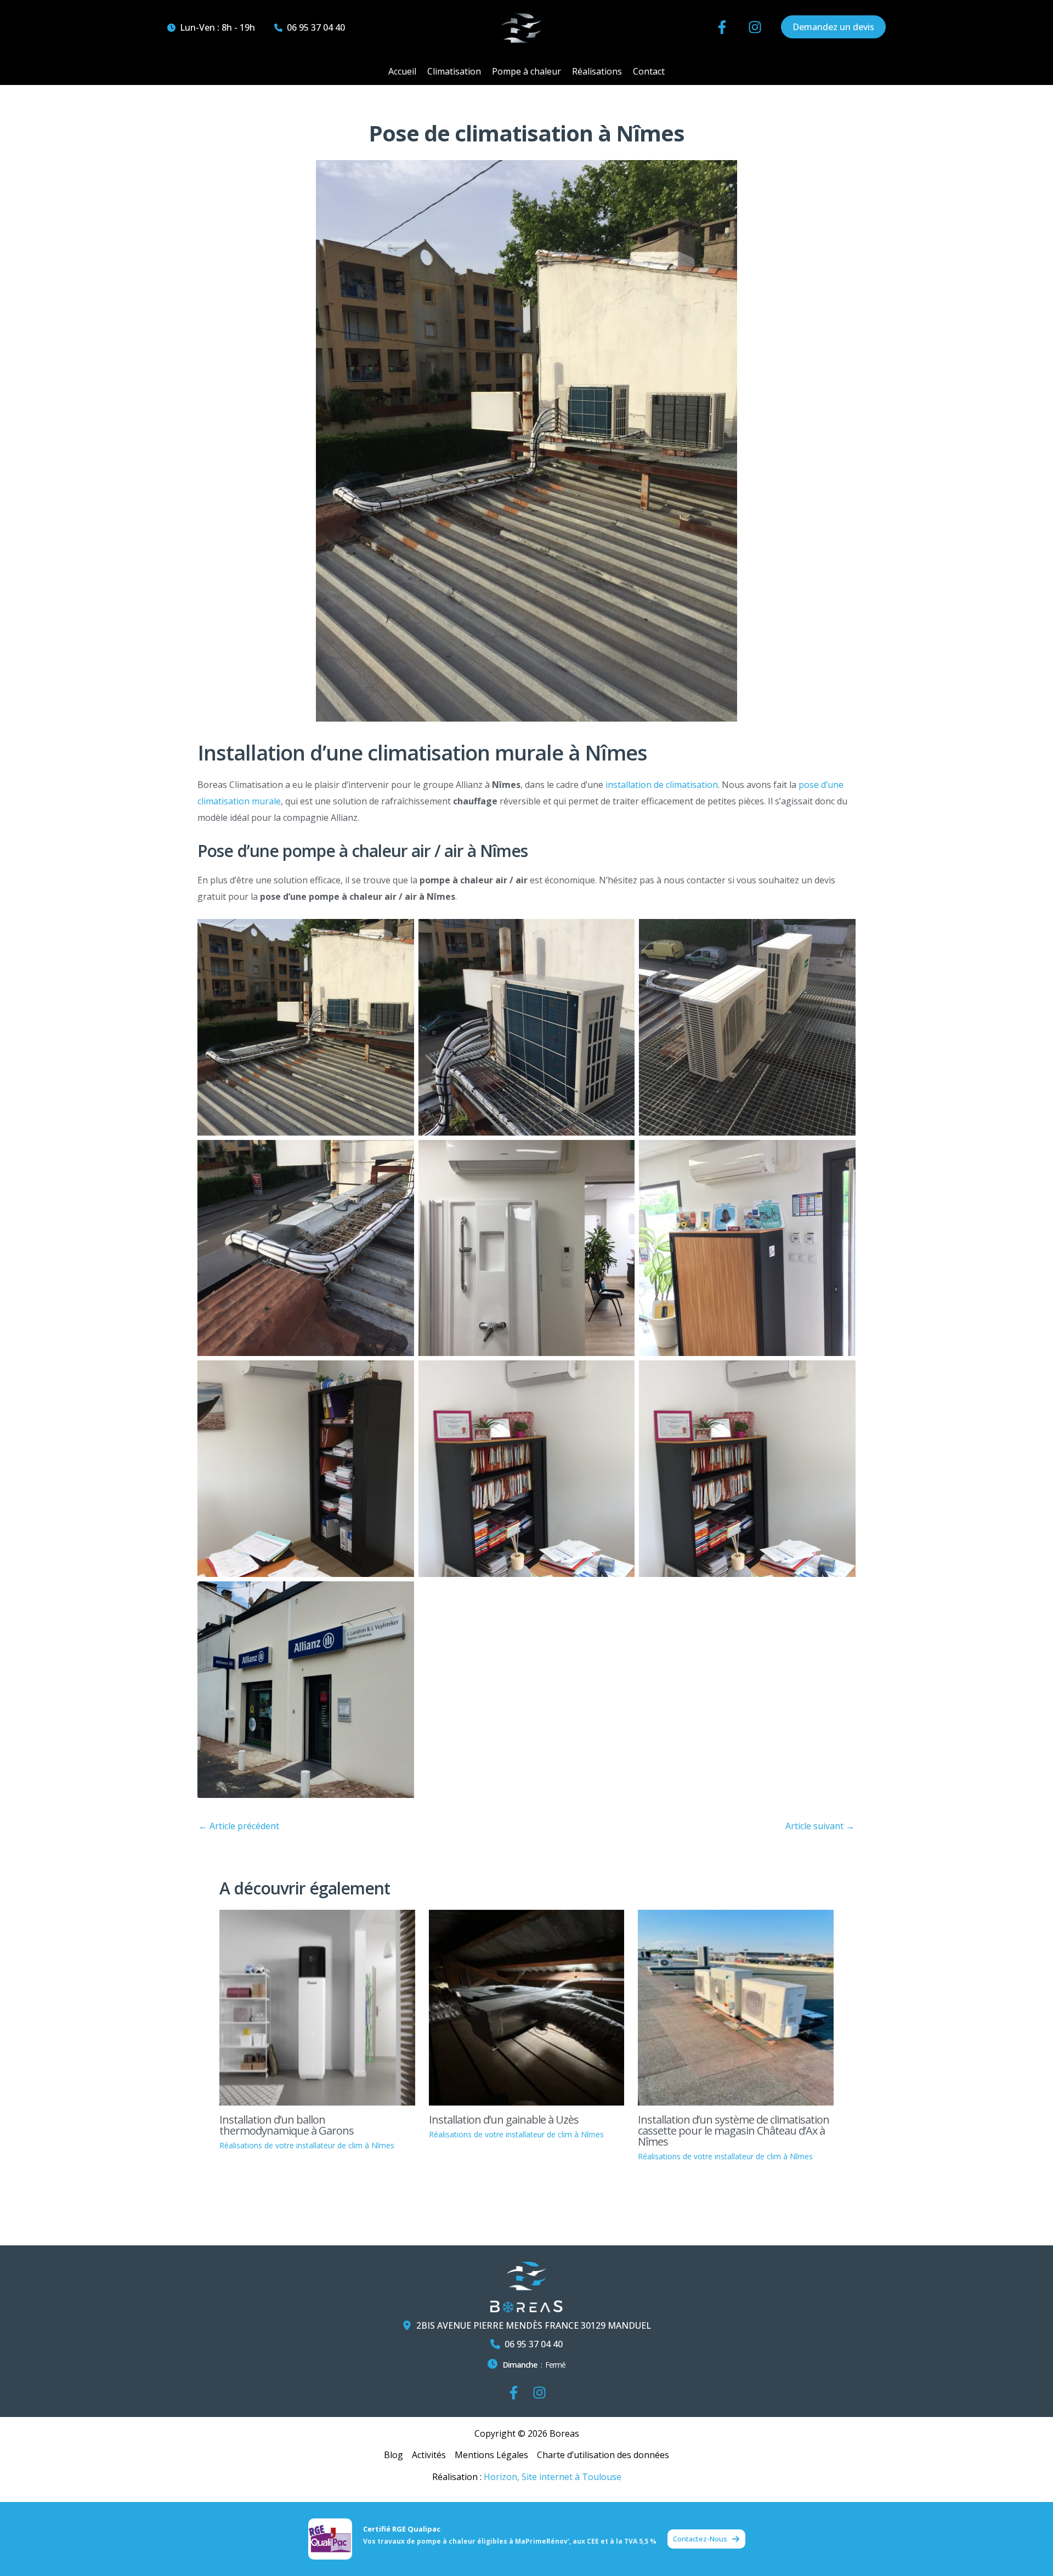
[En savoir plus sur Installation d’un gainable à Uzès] (527, 2007)
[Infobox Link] (526, 2367)
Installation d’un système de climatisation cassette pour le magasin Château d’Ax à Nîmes (734, 2130)
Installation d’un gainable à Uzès (504, 2120)
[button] (211, 27)
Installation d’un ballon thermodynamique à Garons (287, 2125)
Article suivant (820, 1826)
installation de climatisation (662, 785)
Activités (429, 2455)
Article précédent (239, 1826)
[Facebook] (514, 2393)
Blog (394, 2455)
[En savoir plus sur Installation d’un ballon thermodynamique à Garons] (317, 2007)
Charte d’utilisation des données (603, 2455)
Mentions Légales (491, 2455)
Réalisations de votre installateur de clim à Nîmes (307, 2145)
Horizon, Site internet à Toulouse (553, 2477)
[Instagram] (539, 2393)
